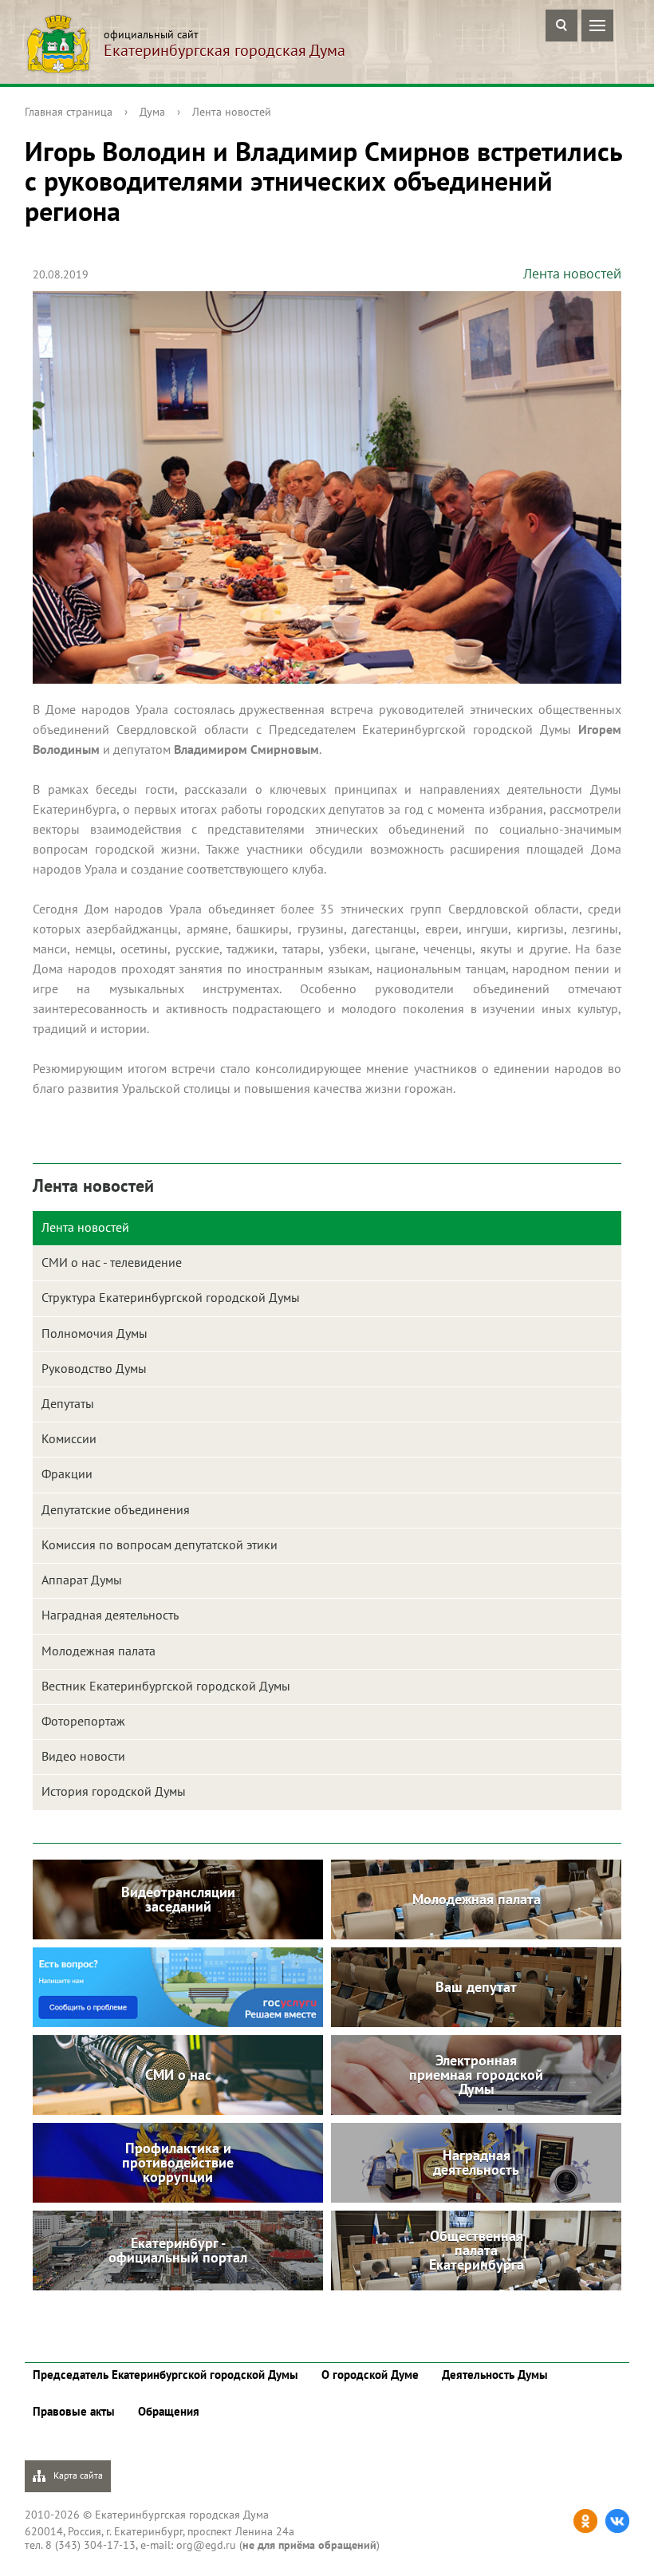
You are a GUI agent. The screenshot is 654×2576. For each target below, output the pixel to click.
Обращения (169, 2411)
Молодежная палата (98, 1651)
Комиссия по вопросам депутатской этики (160, 1544)
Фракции (67, 1473)
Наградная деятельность (110, 1615)
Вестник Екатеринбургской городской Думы (166, 1686)
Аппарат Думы (82, 1580)
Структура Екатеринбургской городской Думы (171, 1297)
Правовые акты (74, 2411)
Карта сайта (77, 2475)
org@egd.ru (206, 2545)
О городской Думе (370, 2375)
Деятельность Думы (495, 2375)
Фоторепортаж (83, 1721)
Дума (152, 112)
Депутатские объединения (116, 1509)
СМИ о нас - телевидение (112, 1262)
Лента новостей (232, 112)
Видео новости (83, 1756)
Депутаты (68, 1403)
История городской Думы (114, 1791)
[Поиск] (561, 26)
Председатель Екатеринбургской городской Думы (165, 2375)
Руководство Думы (94, 1368)
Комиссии (69, 1438)
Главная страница (69, 112)
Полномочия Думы (95, 1333)
